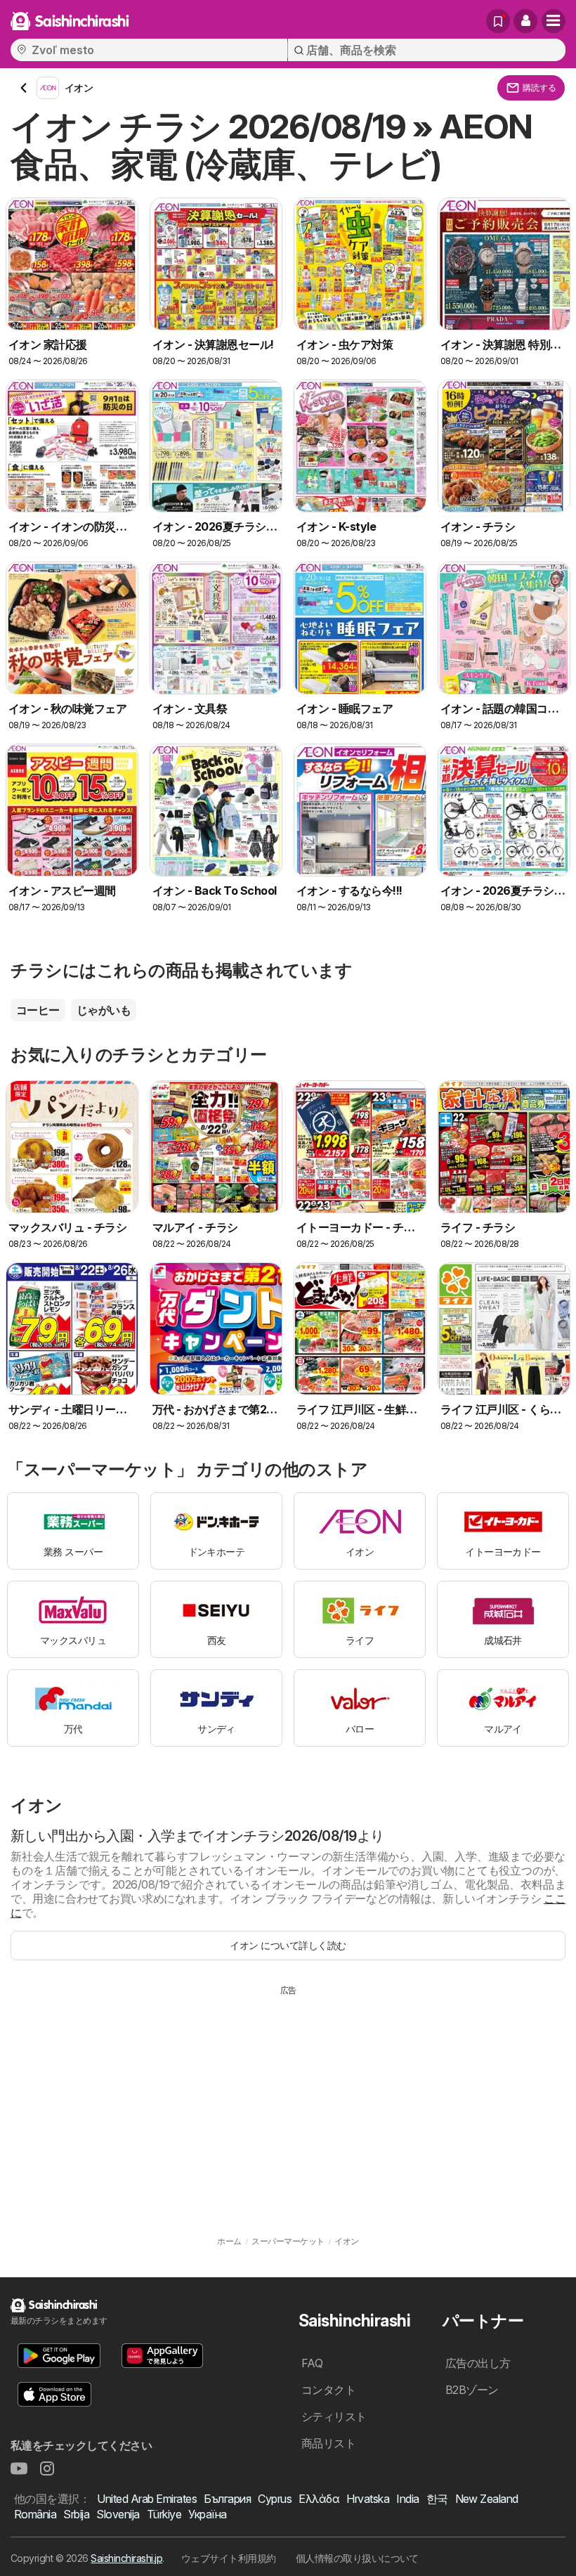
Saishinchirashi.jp (126, 2558)
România (35, 2514)
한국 (437, 2499)
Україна (207, 2514)
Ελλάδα (319, 2499)
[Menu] (554, 21)
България (227, 2499)
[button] (525, 21)
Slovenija (118, 2514)
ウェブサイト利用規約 (229, 2558)
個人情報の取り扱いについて (357, 2558)
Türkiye (164, 2514)
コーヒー (38, 1010)
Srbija (76, 2514)
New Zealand (487, 2499)
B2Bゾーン (472, 2390)
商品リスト (328, 2443)
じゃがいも (104, 1010)
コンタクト (328, 2390)
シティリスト (334, 2416)
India (407, 2499)
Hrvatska (368, 2499)
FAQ (312, 2363)
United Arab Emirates (147, 2499)
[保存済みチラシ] (498, 21)
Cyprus (275, 2499)
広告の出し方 (478, 2363)
